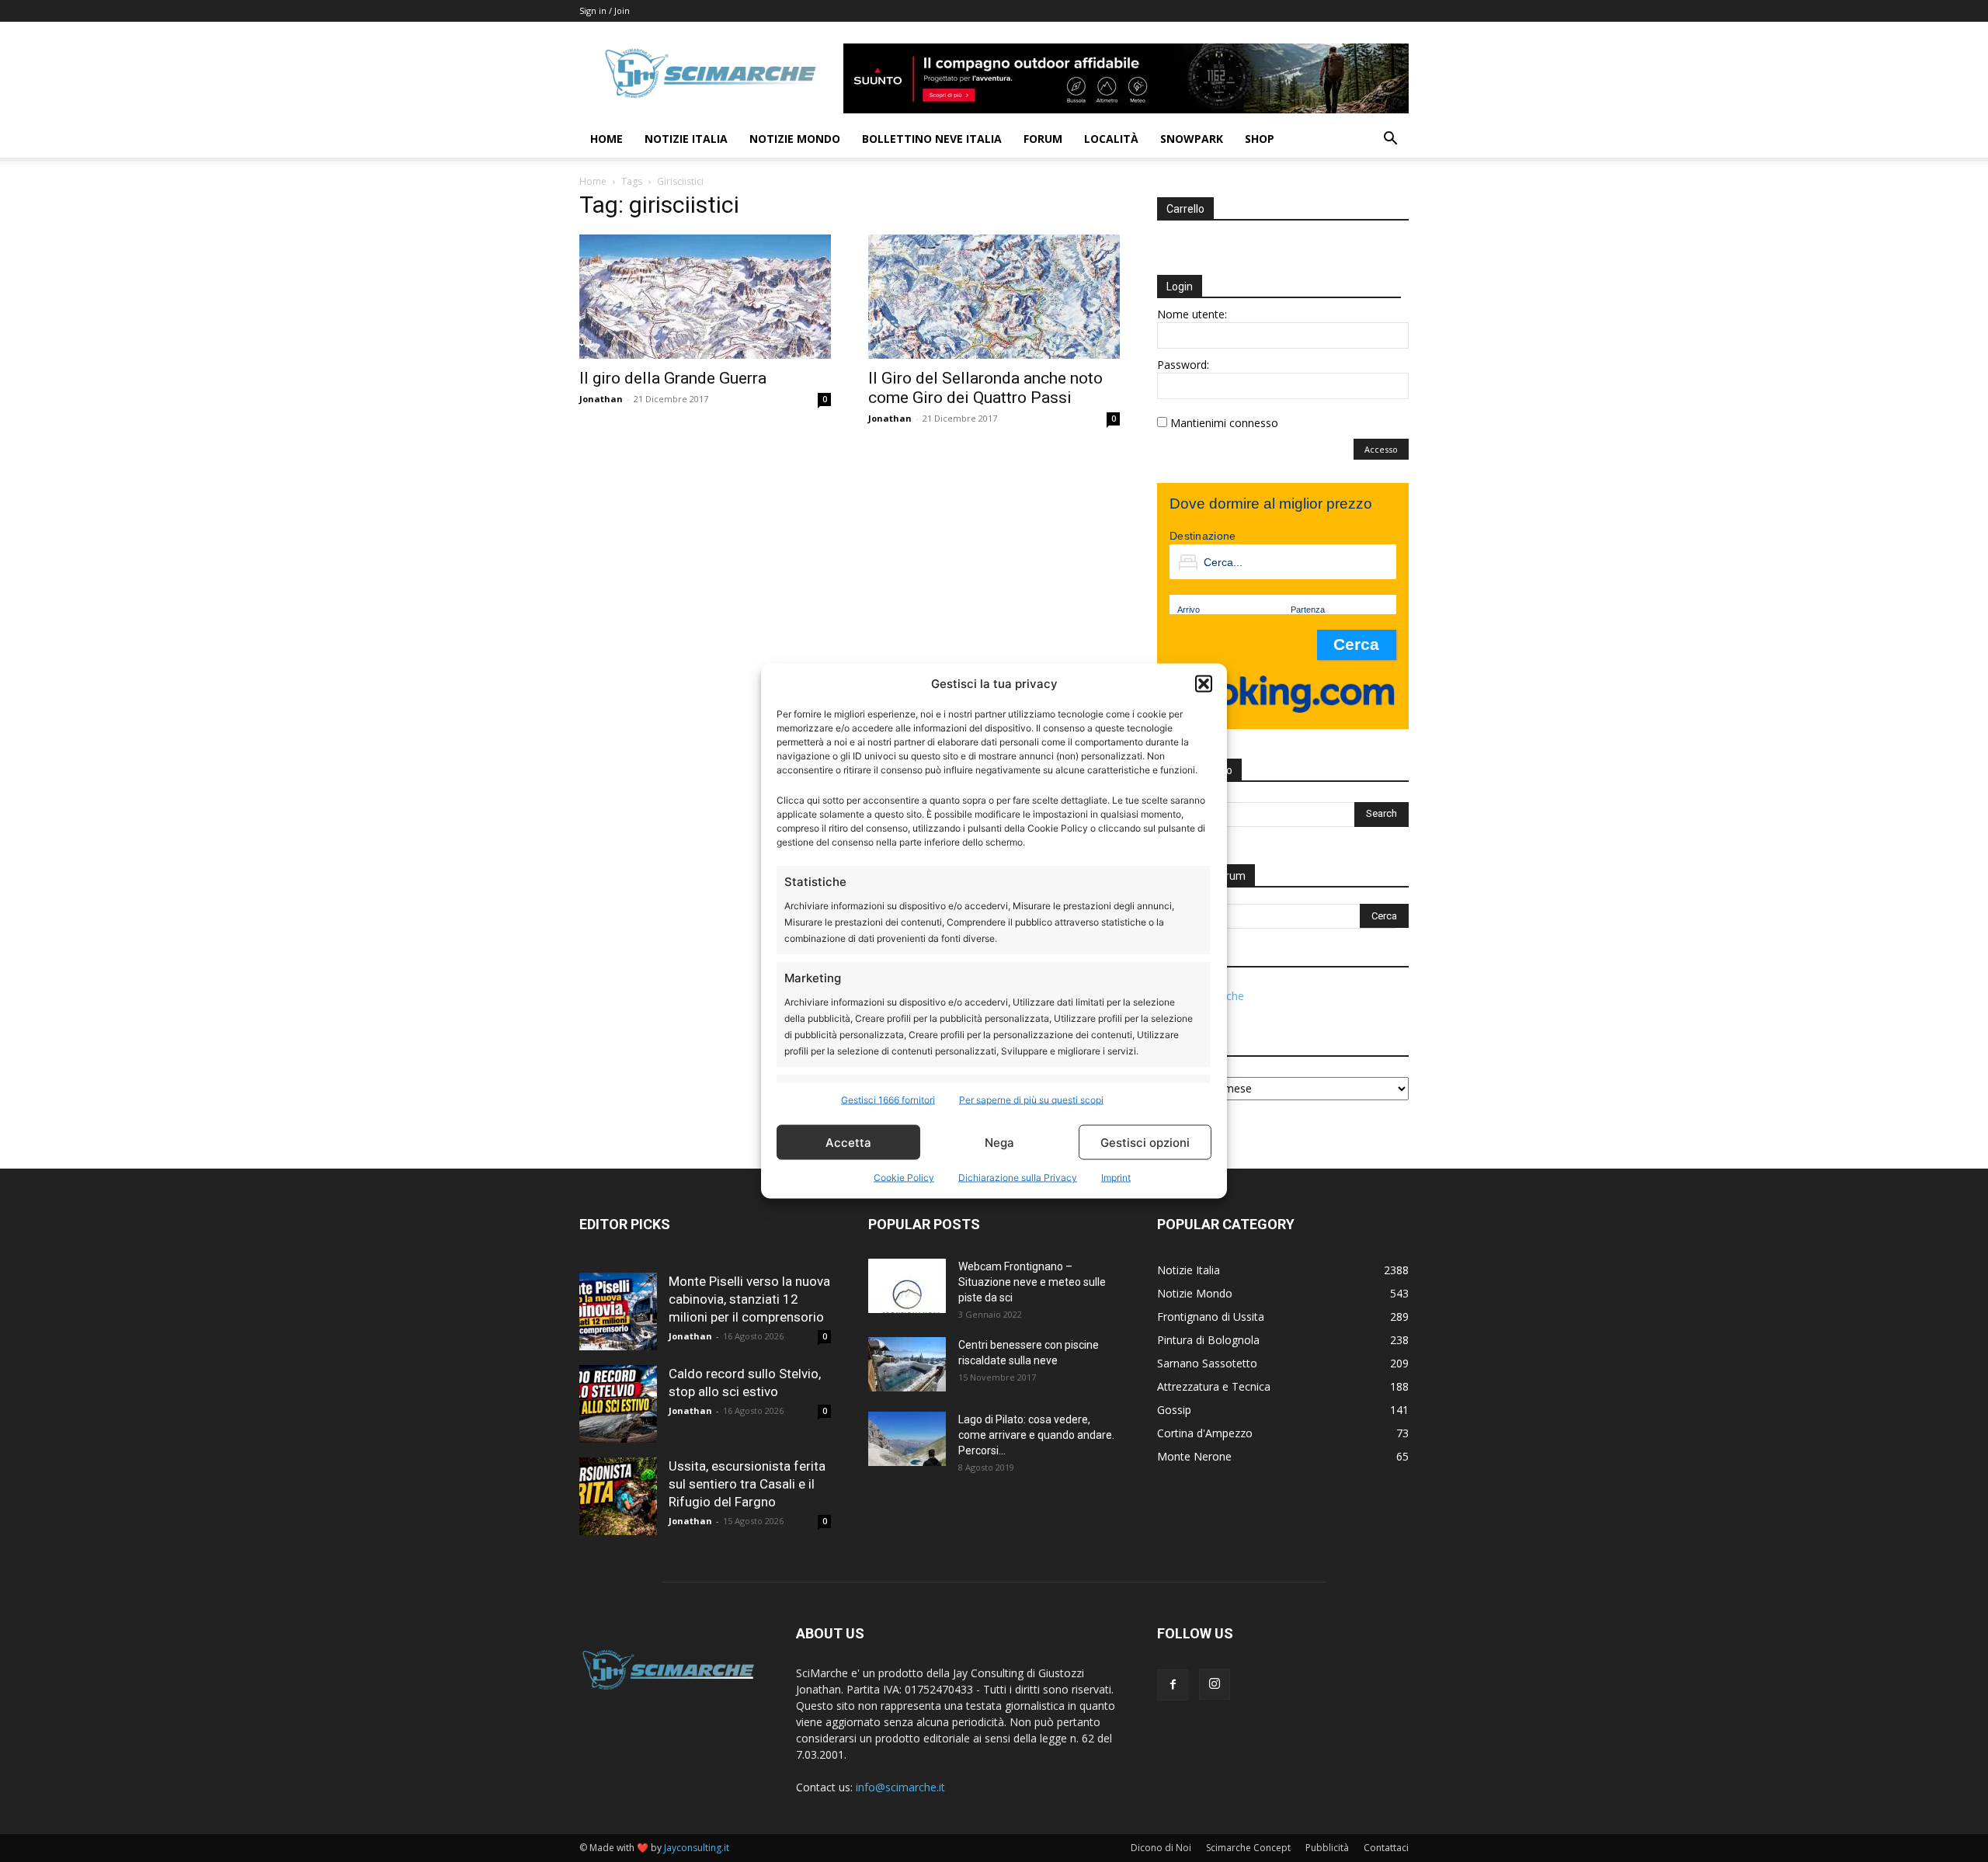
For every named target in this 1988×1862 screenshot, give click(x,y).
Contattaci (1386, 1848)
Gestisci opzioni (1145, 1142)
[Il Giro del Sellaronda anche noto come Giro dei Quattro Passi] (994, 297)
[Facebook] (1173, 1685)
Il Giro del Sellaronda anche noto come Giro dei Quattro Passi (985, 388)
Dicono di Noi (1161, 1848)
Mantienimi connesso (1224, 423)
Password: (1183, 365)
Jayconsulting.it (697, 1848)
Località (1111, 139)
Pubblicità (1327, 1848)
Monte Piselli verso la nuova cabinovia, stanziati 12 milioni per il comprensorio (749, 1299)
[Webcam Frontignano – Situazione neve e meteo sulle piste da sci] (907, 1286)
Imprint (1116, 1178)
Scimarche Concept (1248, 1848)
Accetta (848, 1142)
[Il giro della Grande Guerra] (705, 297)
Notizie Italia (686, 139)
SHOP (1260, 139)
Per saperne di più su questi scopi (1031, 1100)
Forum (1043, 139)
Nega (999, 1142)
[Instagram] (1215, 1684)
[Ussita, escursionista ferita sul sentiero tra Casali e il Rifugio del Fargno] (618, 1496)
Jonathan (601, 399)
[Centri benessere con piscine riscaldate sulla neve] (907, 1364)
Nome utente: (1192, 314)
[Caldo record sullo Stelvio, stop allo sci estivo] (618, 1404)
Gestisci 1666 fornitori (888, 1100)
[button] (1204, 683)
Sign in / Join (605, 10)
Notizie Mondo (795, 139)
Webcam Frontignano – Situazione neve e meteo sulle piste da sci (1032, 1282)
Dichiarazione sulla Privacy (1018, 1178)
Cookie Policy (904, 1178)
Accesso (1381, 449)
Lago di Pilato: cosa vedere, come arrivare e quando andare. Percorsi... (1036, 1435)
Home (606, 139)
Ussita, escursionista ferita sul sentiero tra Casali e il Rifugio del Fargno (747, 1484)
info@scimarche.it (900, 1787)
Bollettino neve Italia (932, 139)
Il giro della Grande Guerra (673, 378)
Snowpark (1192, 139)
